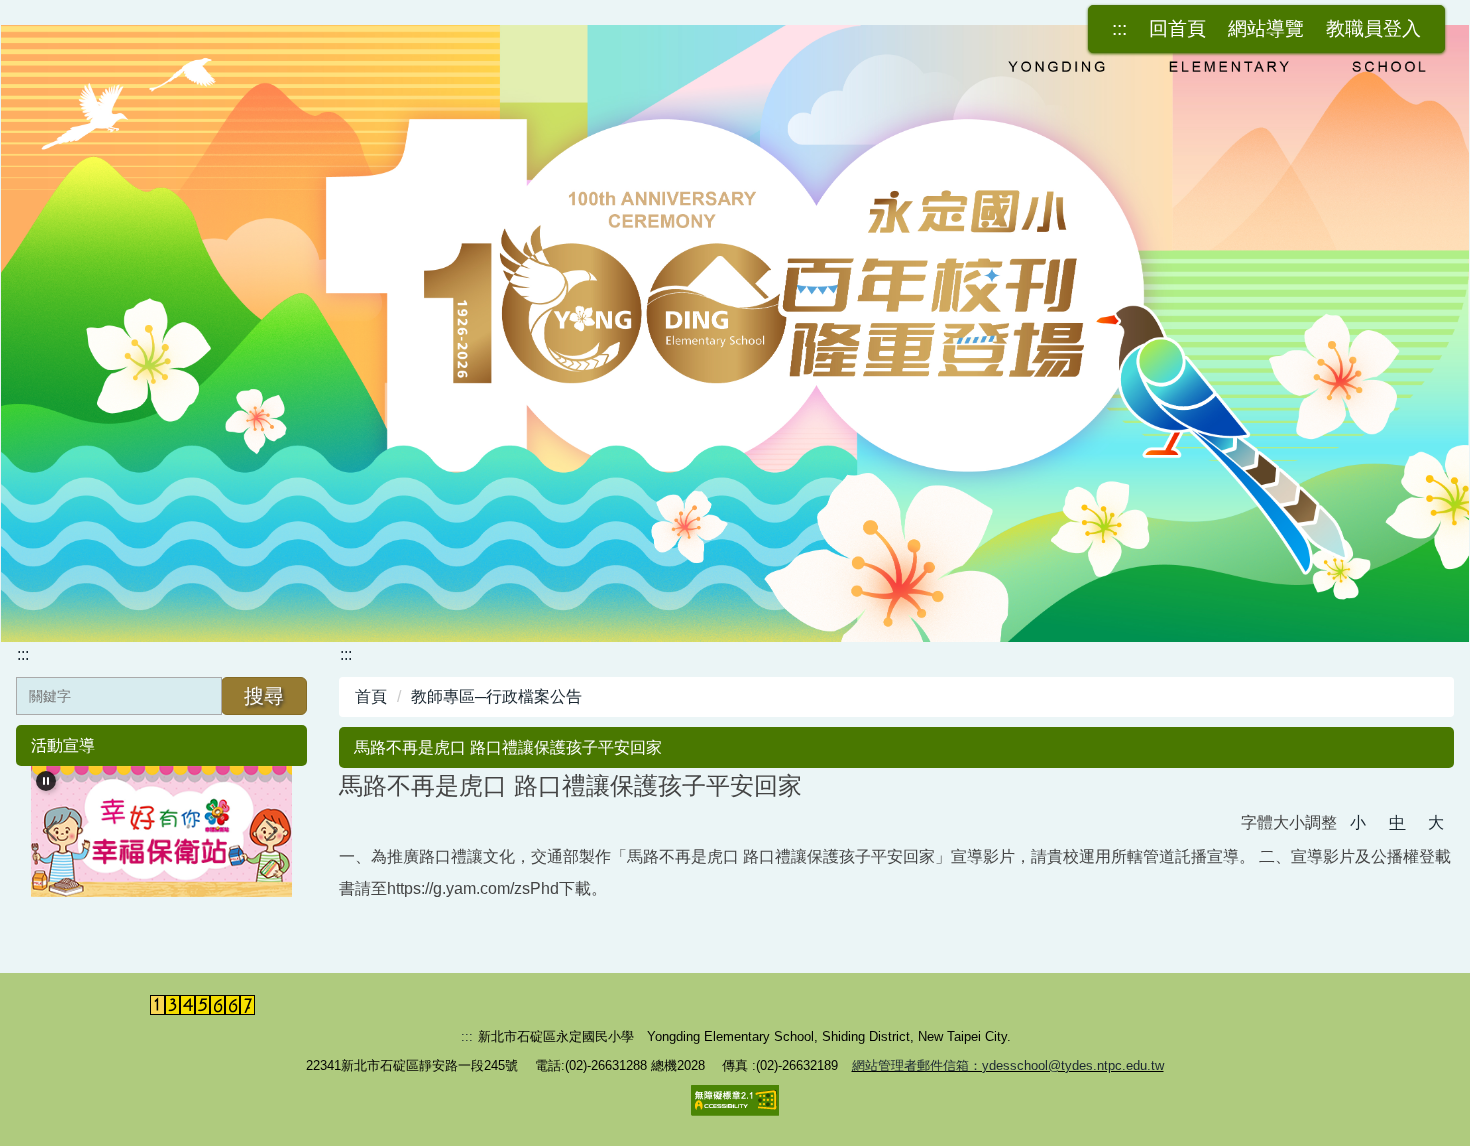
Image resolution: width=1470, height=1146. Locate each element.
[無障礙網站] (735, 1099)
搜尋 (264, 696)
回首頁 (1177, 28)
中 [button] (1397, 822)
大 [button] (1436, 822)
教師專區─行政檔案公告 (496, 696)
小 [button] (1358, 822)
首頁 (371, 696)
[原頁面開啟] (735, 333)
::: (1119, 28)
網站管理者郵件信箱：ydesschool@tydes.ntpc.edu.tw (1008, 1065)
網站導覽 (1266, 28)
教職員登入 (1373, 28)
